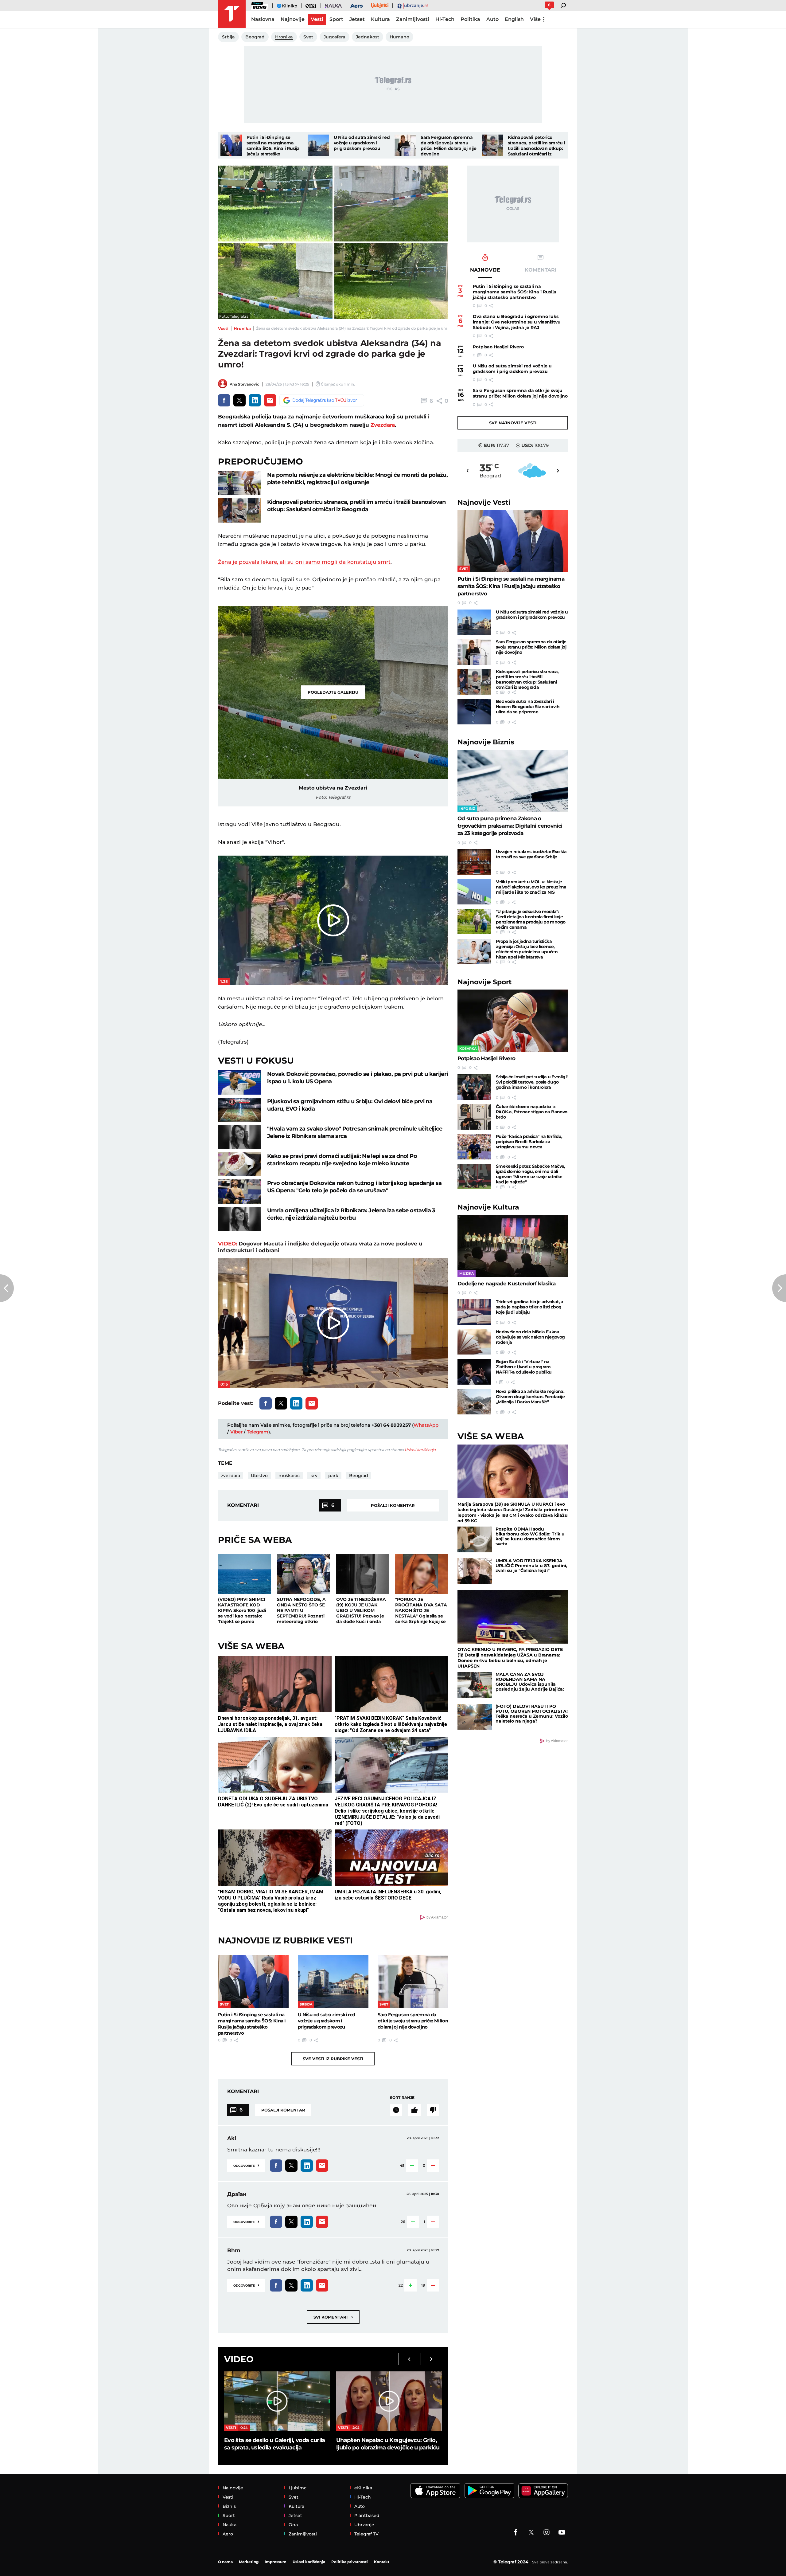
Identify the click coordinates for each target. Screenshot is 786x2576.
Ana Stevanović (244, 384)
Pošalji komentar (393, 1505)
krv (314, 1476)
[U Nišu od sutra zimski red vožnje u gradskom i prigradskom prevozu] (318, 145)
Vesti (223, 328)
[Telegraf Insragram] (547, 2532)
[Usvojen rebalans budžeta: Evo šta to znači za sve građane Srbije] (474, 862)
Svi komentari (333, 2317)
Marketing (249, 2562)
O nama (225, 2562)
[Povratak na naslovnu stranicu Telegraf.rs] (232, 14)
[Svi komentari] (396, 2110)
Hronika (242, 328)
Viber (236, 1432)
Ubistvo (259, 1476)
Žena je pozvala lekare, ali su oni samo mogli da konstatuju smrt (304, 562)
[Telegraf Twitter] (531, 2532)
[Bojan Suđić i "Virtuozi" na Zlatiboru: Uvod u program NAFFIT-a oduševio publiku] (474, 1372)
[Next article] (779, 1288)
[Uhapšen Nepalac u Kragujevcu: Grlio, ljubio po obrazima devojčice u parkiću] (389, 2401)
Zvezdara (383, 425)
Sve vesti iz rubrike (333, 2059)
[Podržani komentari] (414, 2110)
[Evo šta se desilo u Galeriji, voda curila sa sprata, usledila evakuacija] (277, 2401)
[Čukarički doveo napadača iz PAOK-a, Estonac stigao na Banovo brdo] (474, 1117)
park (333, 1476)
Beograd (359, 1476)
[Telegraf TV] (562, 2532)
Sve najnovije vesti (513, 423)
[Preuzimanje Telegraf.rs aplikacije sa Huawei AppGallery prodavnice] (543, 2491)
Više (535, 19)
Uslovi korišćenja (420, 1450)
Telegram (258, 1432)
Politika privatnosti (350, 2562)
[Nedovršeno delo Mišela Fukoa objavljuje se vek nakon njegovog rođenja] (474, 1342)
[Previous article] (7, 1288)
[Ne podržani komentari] (433, 2110)
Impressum (276, 2562)
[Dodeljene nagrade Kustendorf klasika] (513, 1246)
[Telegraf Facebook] (516, 2532)
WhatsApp (426, 1425)
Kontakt (382, 2562)
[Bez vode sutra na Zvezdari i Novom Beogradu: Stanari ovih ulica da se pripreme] (474, 712)
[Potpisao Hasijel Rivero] (513, 1021)
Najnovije (484, 502)
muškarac (289, 1476)
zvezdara (231, 1476)
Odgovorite (246, 2165)
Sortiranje (402, 2098)
